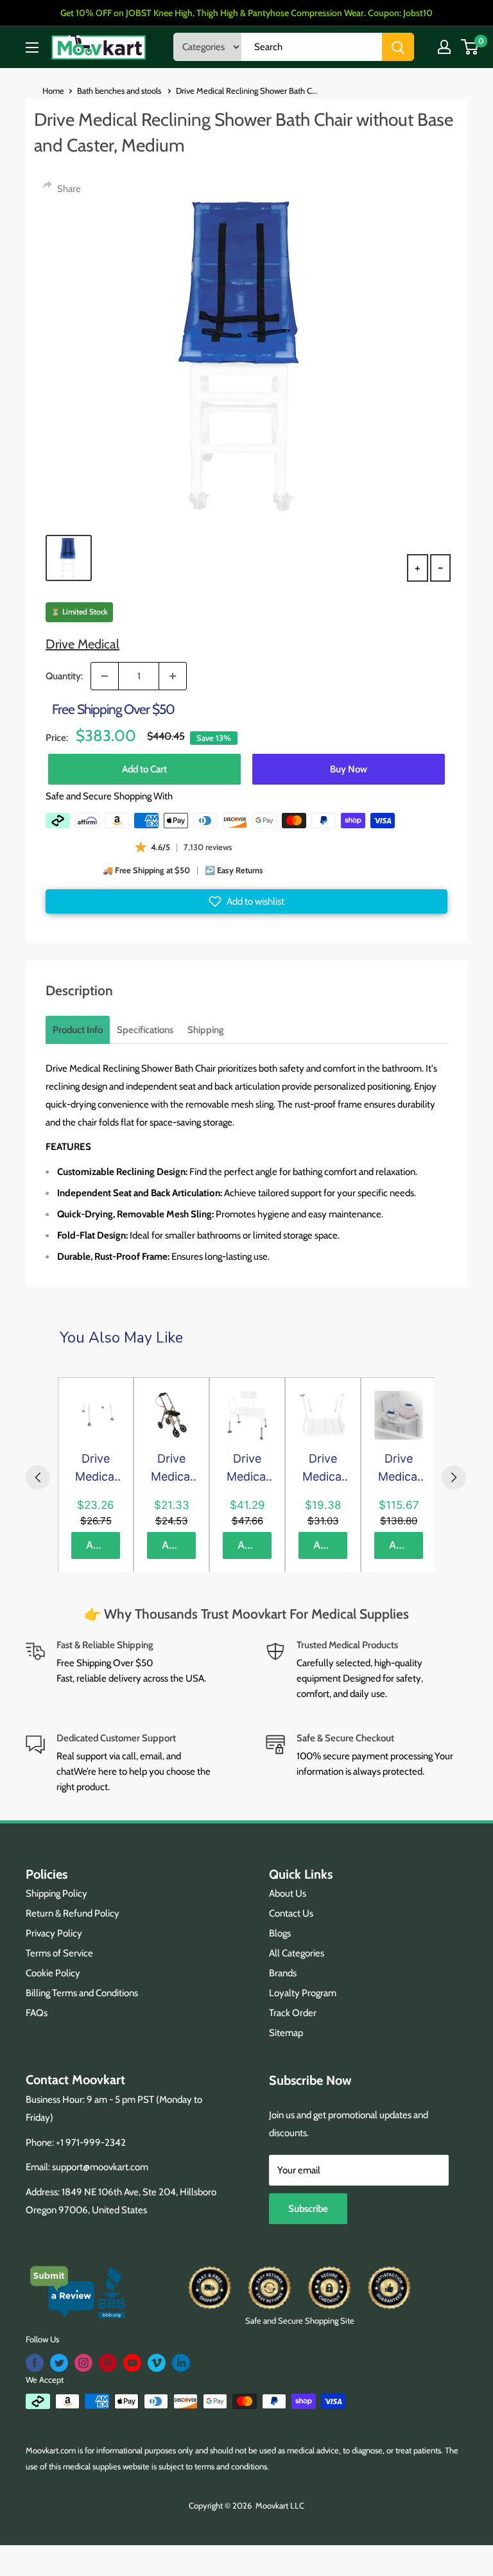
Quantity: (64, 676)
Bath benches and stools (120, 91)
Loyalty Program (303, 1993)
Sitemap (286, 2033)
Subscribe (308, 2209)
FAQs (37, 2013)
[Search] (398, 47)
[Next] (454, 1477)
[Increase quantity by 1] (173, 676)
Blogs (280, 1933)
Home (53, 91)
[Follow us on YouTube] (132, 2363)
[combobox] (312, 47)
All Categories (297, 1953)
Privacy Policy (54, 1933)
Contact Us (291, 1913)
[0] (470, 47)
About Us (288, 1893)
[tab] (78, 1030)
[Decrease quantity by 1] (105, 676)
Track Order (293, 2013)
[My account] (444, 47)
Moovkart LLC (280, 2505)
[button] (246, 901)
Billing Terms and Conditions (82, 1993)
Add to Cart (144, 769)
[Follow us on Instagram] (83, 2363)
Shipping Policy (56, 1893)
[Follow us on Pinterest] (108, 2363)
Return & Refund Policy (73, 1913)
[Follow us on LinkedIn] (181, 2363)
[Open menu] (32, 48)
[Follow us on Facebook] (35, 2363)
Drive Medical (82, 644)
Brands (283, 1973)
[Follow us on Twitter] (59, 2363)
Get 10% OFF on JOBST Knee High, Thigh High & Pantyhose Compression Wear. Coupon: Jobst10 (246, 13)
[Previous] (38, 1477)
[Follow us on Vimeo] (157, 2363)
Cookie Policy (53, 1973)
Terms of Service (59, 1953)
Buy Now (349, 769)
